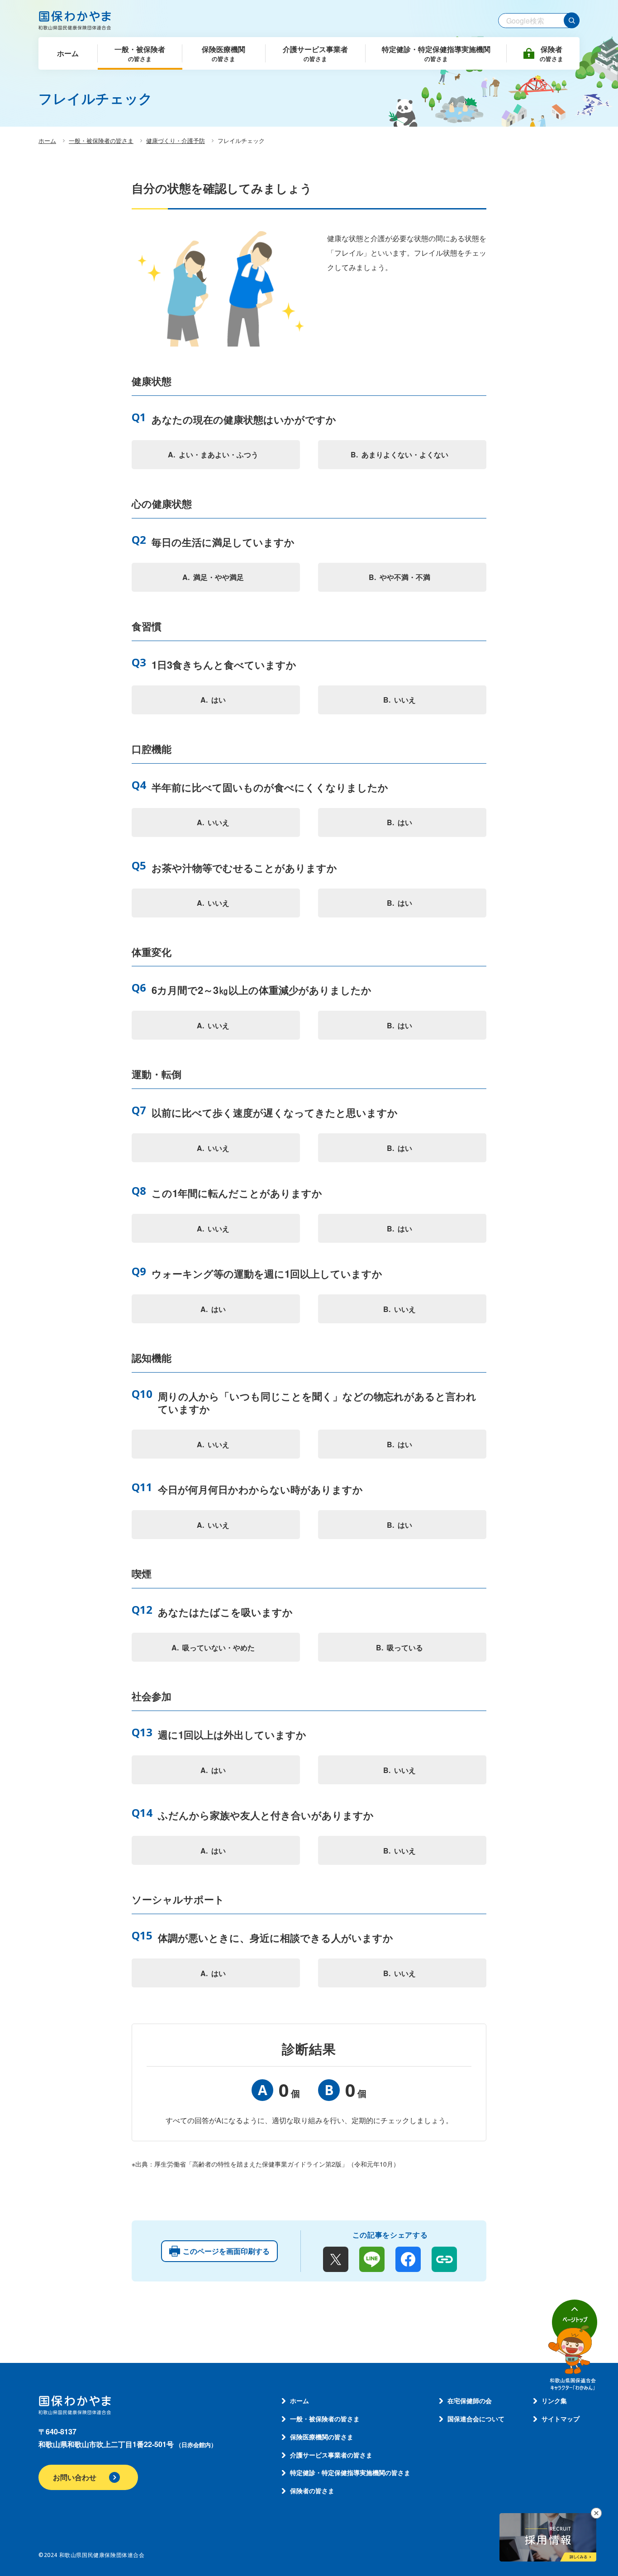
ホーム (47, 140)
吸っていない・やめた (219, 1647)
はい (219, 700)
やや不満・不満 (405, 577)
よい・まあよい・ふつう (219, 454)
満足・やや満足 (219, 577)
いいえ (405, 700)
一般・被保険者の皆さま (101, 140)
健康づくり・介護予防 (176, 140)
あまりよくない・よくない (405, 454)
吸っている (405, 1647)
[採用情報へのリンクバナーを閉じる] (596, 2513)
